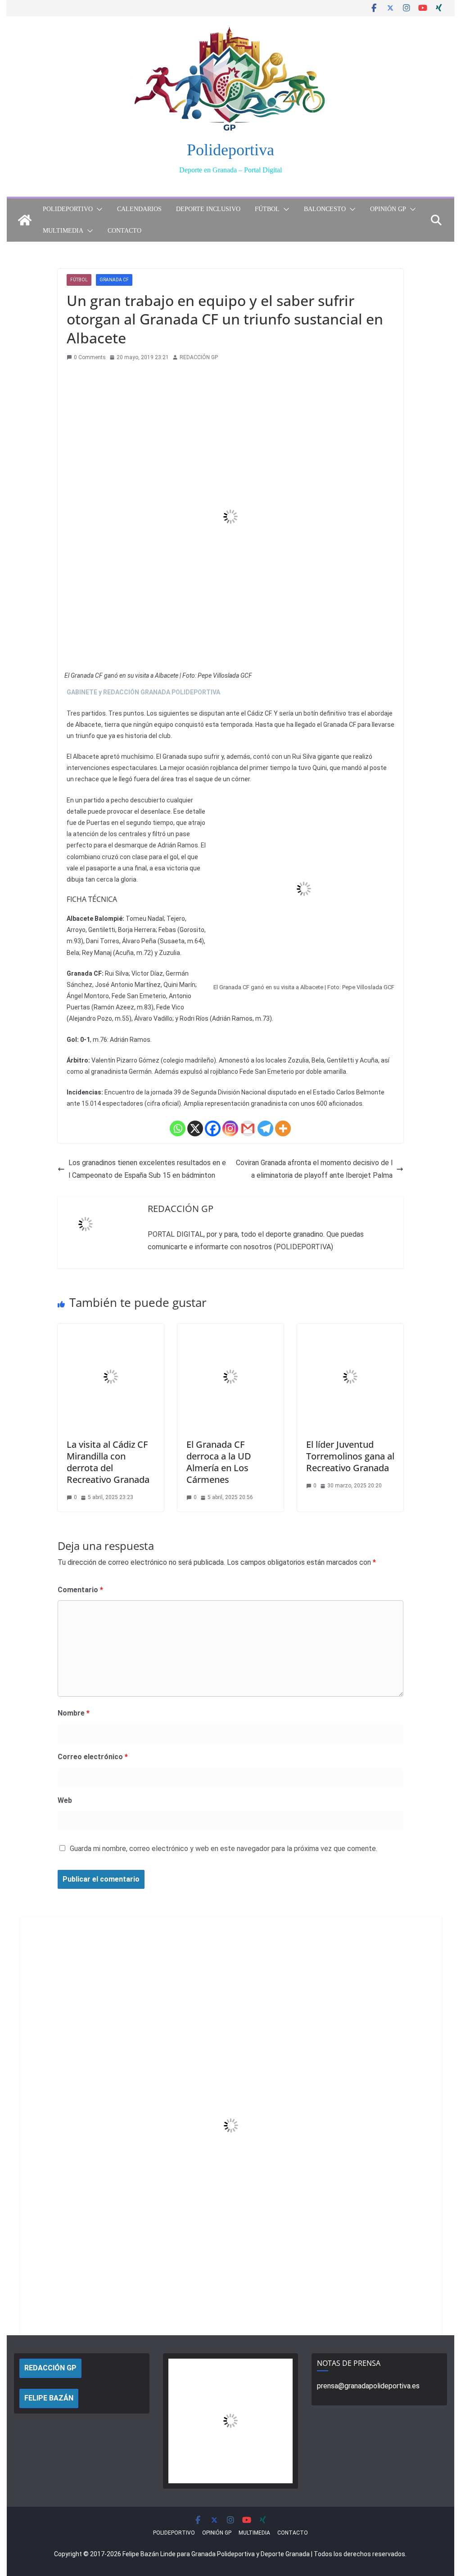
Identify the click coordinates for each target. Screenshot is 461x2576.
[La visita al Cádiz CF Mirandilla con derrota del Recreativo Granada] (111, 1330)
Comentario (80, 1590)
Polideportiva (230, 150)
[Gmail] (248, 1128)
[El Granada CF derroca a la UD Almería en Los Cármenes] (230, 1330)
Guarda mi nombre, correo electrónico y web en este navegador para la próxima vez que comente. (224, 1849)
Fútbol (79, 280)
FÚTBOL (267, 209)
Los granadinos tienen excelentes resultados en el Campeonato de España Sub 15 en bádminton (147, 1169)
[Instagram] (230, 1128)
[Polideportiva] (25, 220)
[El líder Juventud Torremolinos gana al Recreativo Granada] (350, 1330)
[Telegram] (265, 1128)
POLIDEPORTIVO (68, 209)
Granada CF (114, 280)
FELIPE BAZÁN (49, 2398)
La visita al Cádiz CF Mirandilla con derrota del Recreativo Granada (108, 1462)
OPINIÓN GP (388, 209)
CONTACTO (124, 231)
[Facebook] (213, 1128)
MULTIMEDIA (63, 231)
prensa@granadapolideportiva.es (368, 2386)
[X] (195, 1128)
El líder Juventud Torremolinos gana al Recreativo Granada (350, 1456)
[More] (283, 1128)
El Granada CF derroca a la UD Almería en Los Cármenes (219, 1462)
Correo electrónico (93, 1757)
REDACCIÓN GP (199, 357)
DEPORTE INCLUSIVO (208, 209)
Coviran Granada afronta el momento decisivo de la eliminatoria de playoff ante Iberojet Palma (314, 1169)
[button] (98, 209)
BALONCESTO (325, 209)
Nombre (74, 1713)
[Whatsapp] (178, 1128)
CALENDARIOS (139, 209)
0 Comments (90, 357)
